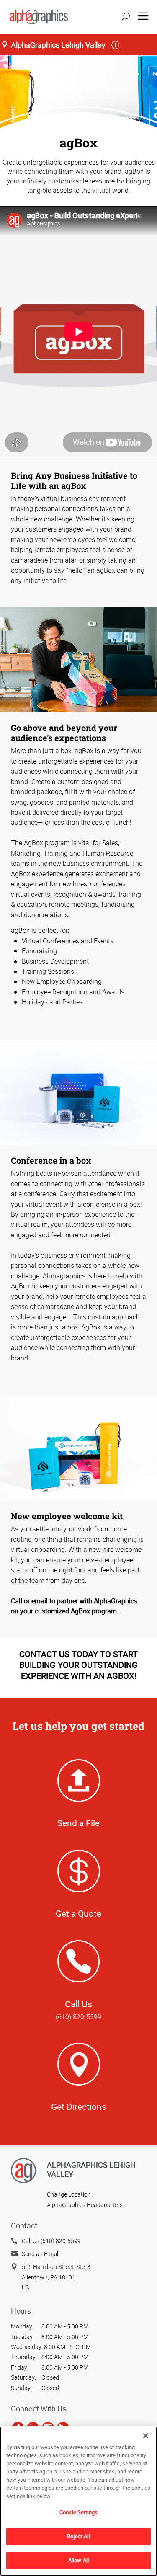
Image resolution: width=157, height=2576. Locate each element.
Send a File (78, 1823)
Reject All (78, 2536)
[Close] (146, 2436)
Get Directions (79, 2106)
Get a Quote (78, 1913)
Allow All (78, 2560)
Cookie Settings (78, 2512)
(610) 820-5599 (78, 2017)
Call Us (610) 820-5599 (51, 2241)
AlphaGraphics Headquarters (85, 2205)
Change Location (69, 2194)
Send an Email (40, 2254)
